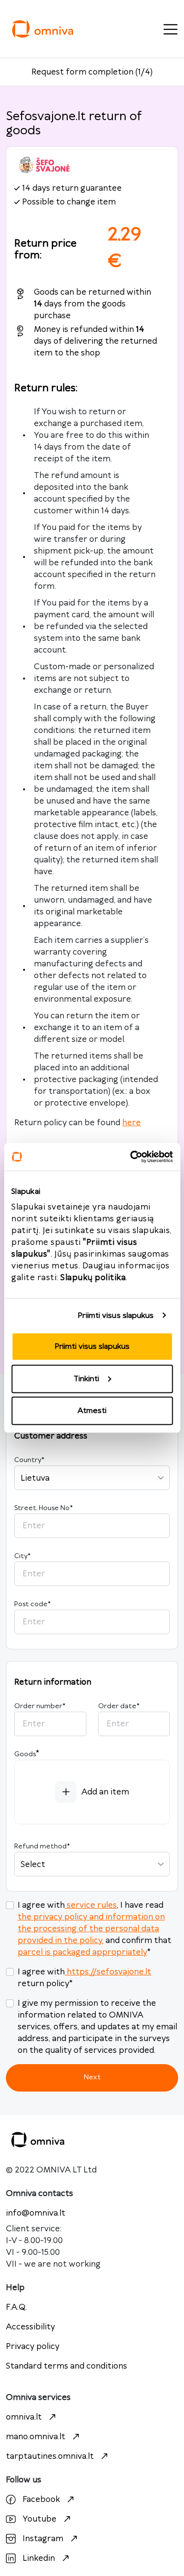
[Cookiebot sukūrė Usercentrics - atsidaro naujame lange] (131, 1157)
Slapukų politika (93, 1278)
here (131, 1123)
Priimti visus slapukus (116, 1315)
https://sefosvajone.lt (109, 1972)
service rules (92, 1905)
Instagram (43, 2539)
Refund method (42, 1846)
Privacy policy (33, 2347)
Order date (119, 1706)
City (22, 1556)
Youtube (39, 2519)
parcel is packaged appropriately (82, 1952)
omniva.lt (24, 2417)
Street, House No (43, 1508)
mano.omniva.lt (36, 2437)
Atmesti (92, 1411)
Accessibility (30, 2327)
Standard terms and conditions (66, 2366)
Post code (32, 1604)
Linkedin (39, 2558)
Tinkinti (86, 1378)
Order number (40, 1706)
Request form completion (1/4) (92, 72)
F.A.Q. (16, 2307)
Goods (25, 1754)
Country (29, 1460)
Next (92, 2077)
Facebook (41, 2500)
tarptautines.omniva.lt (50, 2456)
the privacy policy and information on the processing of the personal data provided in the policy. (91, 1929)
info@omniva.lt (36, 2213)
